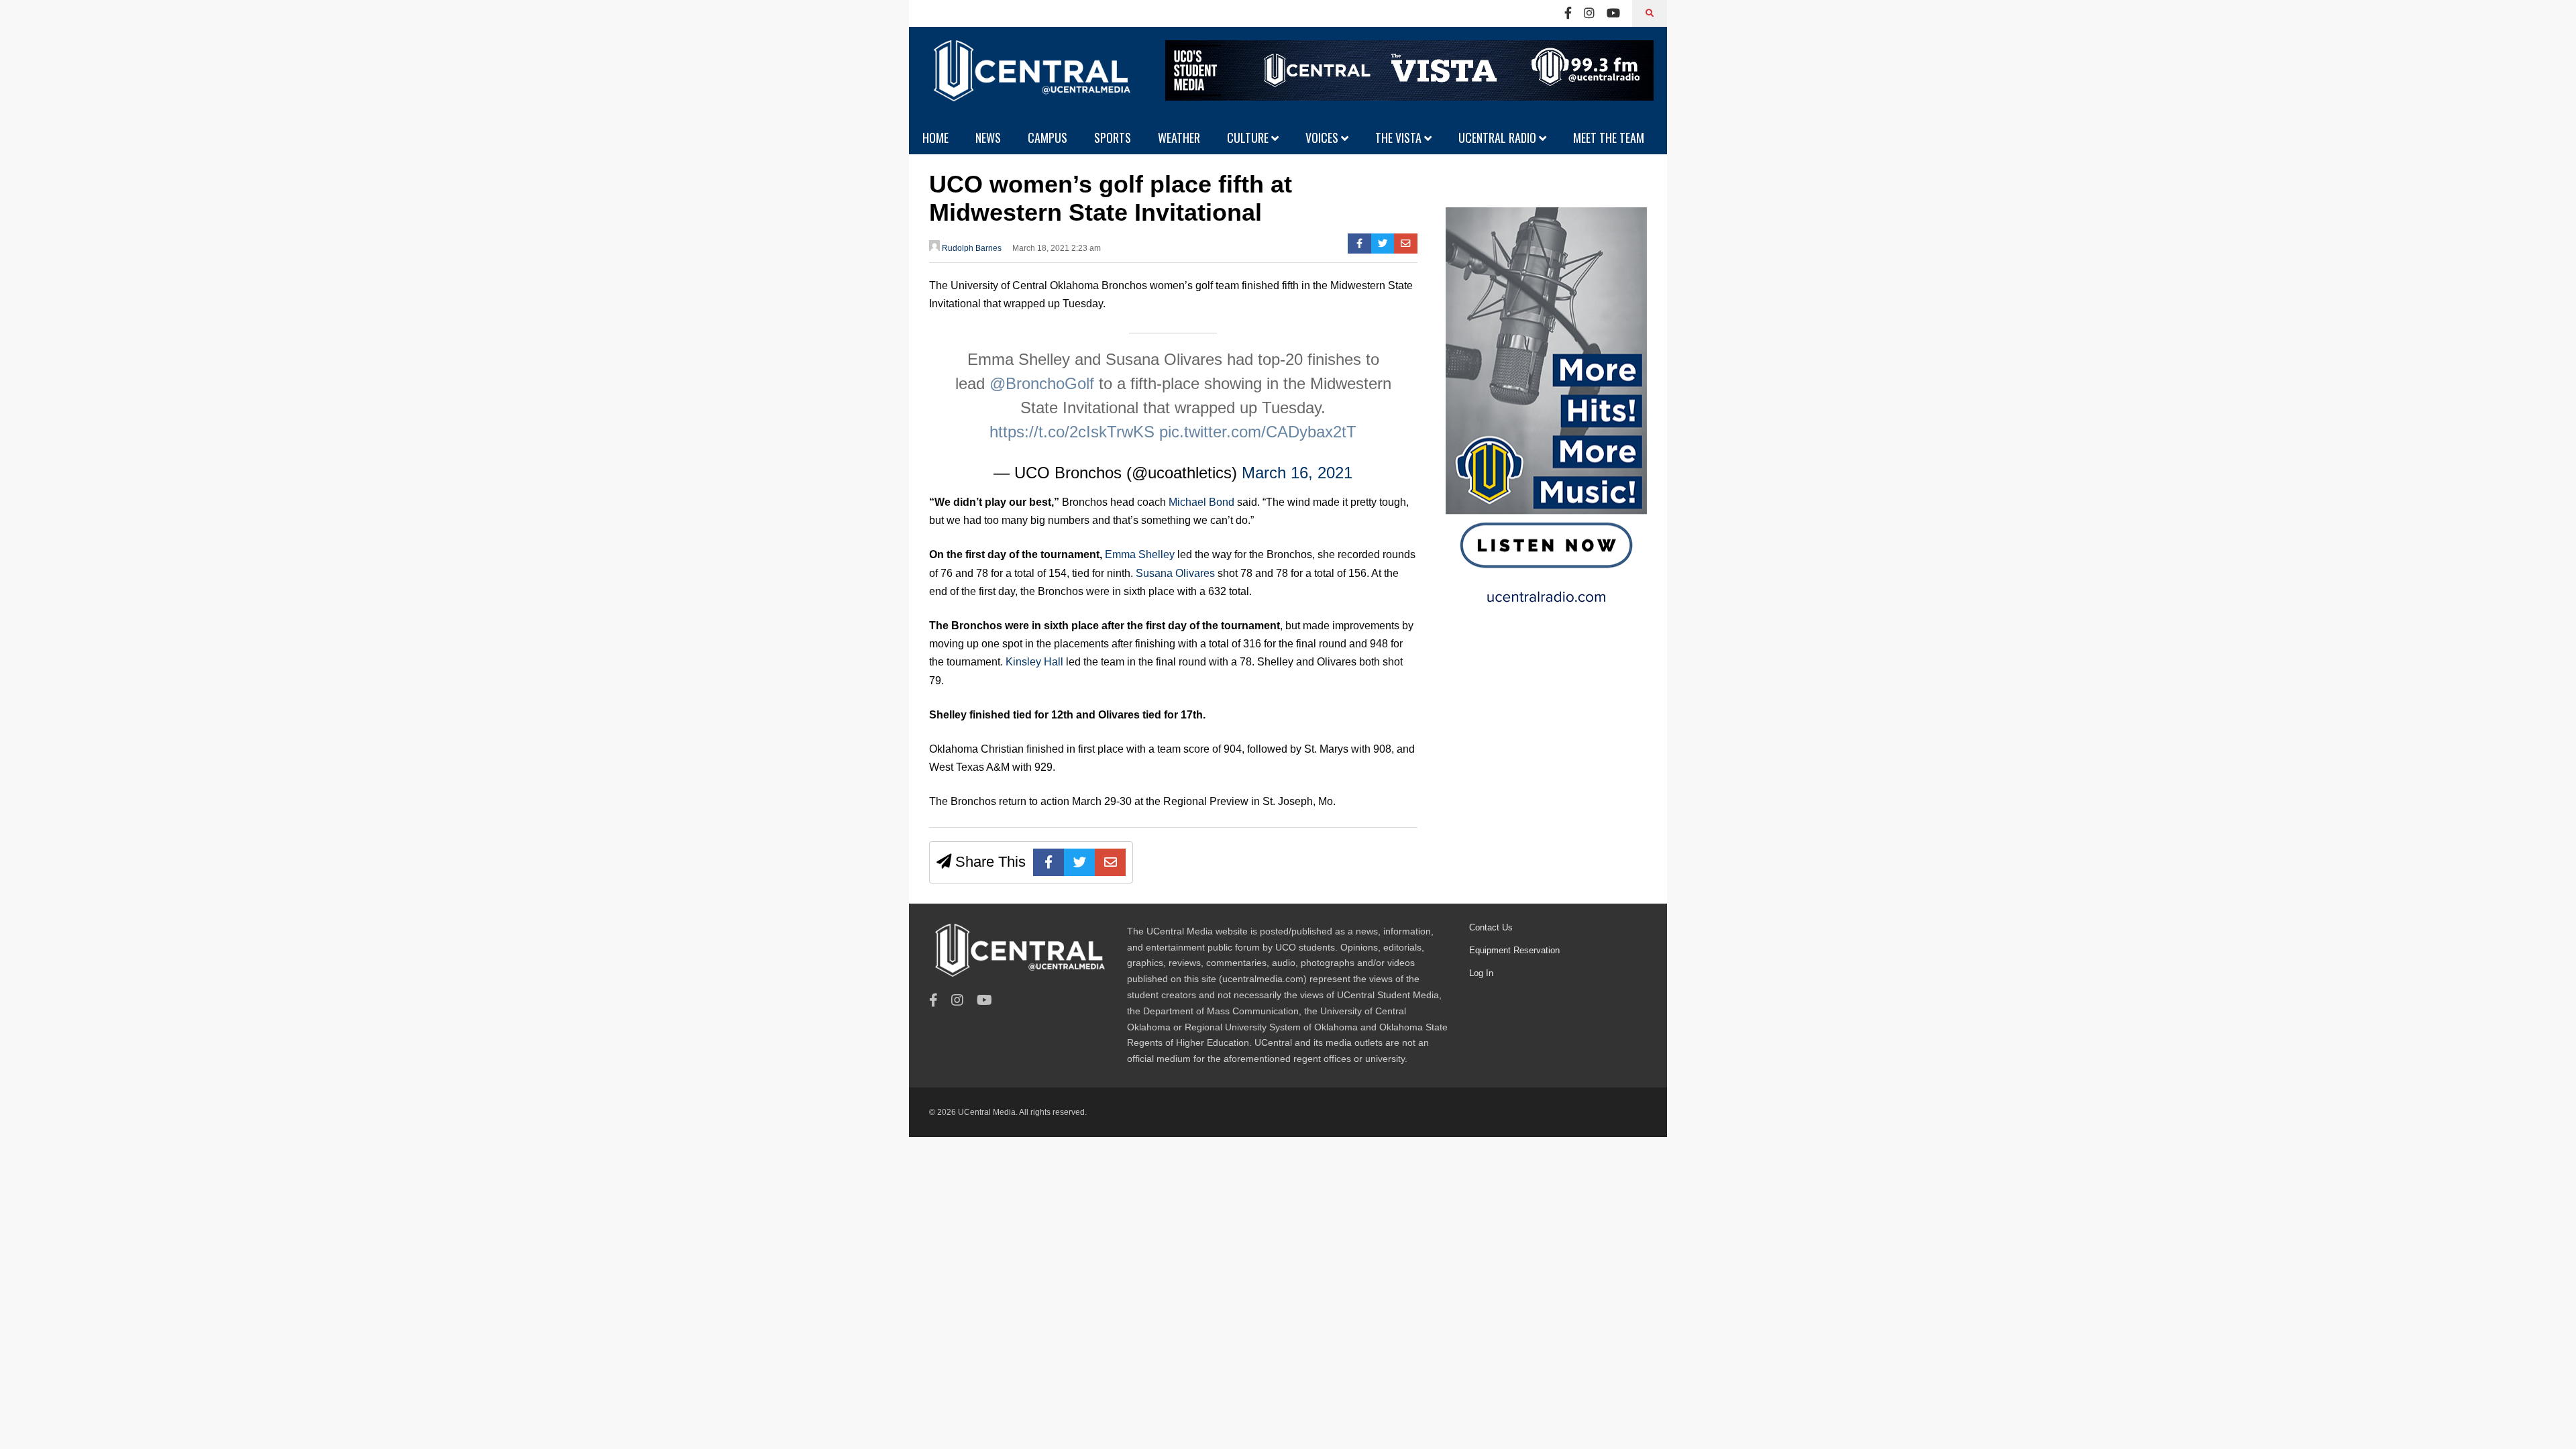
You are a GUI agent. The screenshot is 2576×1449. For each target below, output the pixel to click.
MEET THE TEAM (1609, 138)
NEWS (988, 138)
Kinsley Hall (1034, 662)
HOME (935, 138)
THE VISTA (1400, 138)
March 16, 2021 (1297, 473)
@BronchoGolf (1042, 383)
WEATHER (1179, 138)
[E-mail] (1406, 244)
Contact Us (1491, 927)
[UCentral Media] (1030, 80)
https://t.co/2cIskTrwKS (1072, 432)
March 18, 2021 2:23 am (1057, 248)
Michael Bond (1200, 502)
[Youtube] (1613, 13)
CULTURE (1249, 138)
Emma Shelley (1140, 554)
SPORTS (1113, 138)
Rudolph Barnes (971, 248)
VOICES (1323, 138)
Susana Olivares (1177, 573)
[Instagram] (1589, 13)
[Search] (1650, 13)
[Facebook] (1568, 13)
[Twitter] (1383, 244)
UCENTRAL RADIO (1499, 138)
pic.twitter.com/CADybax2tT (1258, 432)
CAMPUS (1048, 138)
